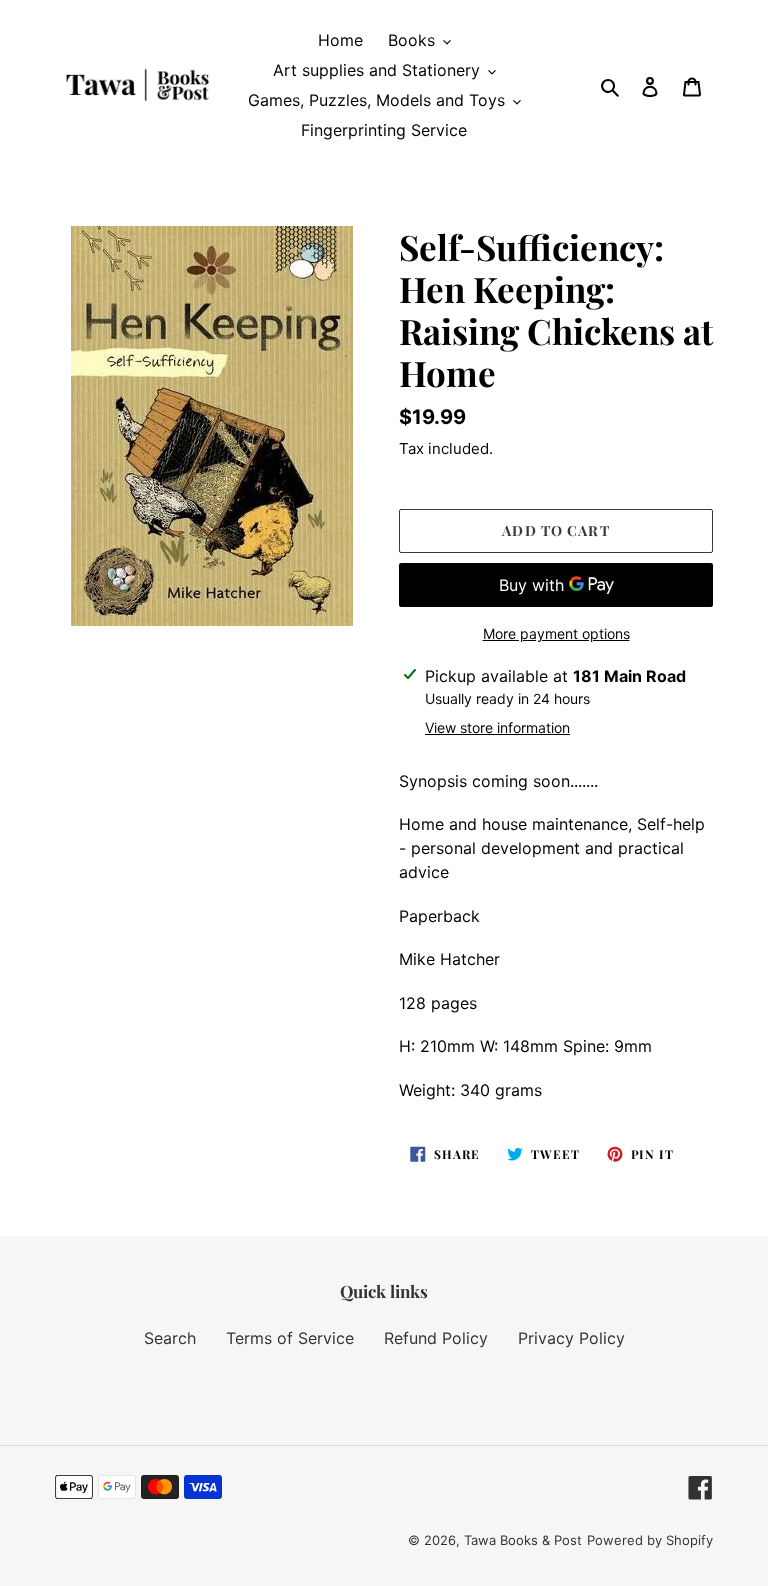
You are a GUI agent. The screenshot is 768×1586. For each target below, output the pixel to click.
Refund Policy (436, 1338)
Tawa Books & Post (523, 1540)
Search (170, 1338)
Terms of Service (290, 1338)
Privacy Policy (571, 1338)
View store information (497, 727)
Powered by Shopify (650, 1540)
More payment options (556, 633)
